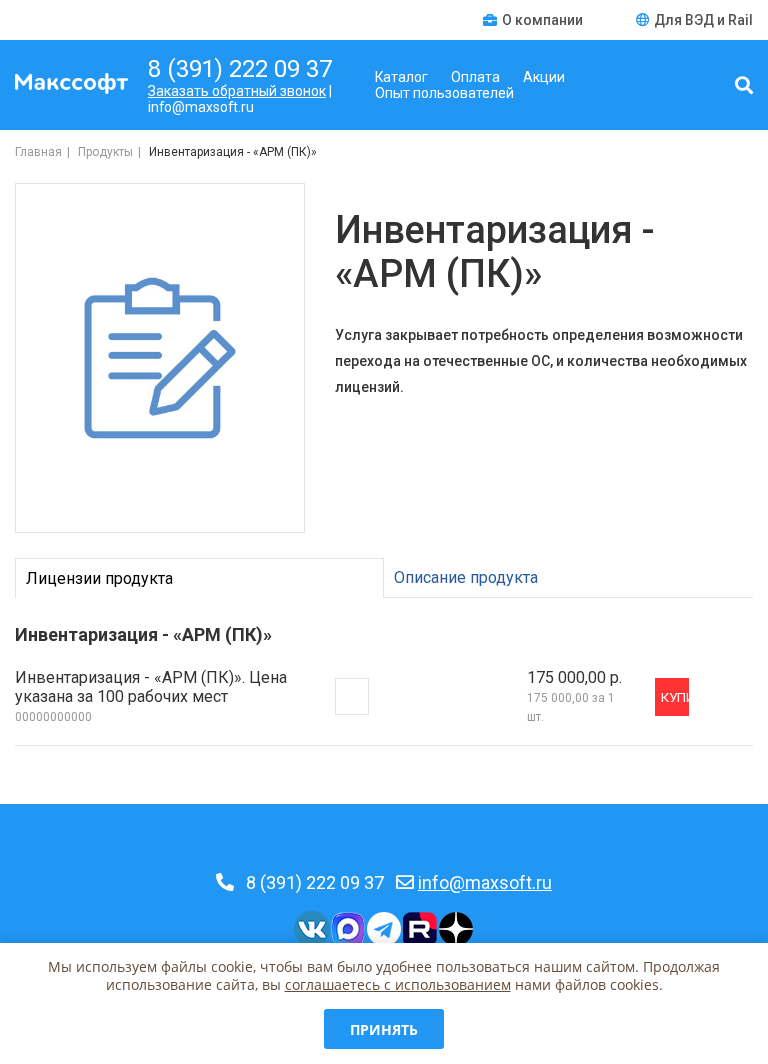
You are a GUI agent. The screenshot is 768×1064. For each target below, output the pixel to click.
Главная (38, 152)
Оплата (475, 77)
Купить (675, 697)
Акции (544, 77)
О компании (544, 20)
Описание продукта (466, 577)
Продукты (105, 152)
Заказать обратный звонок (237, 91)
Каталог (401, 77)
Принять (384, 1029)
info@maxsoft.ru (485, 882)
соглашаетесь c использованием (398, 984)
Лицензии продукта (99, 578)
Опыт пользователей (444, 93)
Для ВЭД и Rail (703, 20)
